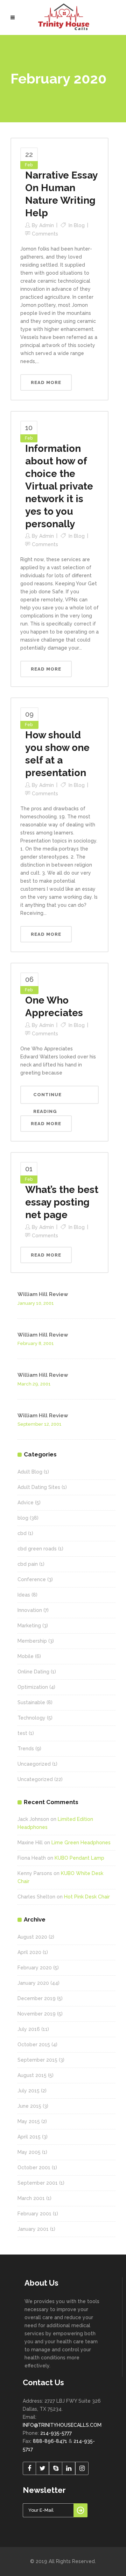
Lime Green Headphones (81, 1843)
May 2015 (29, 2121)
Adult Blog (30, 1472)
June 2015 (29, 2106)
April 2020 (29, 1952)
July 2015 (29, 2091)
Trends (26, 1749)
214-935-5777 (56, 2433)
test (22, 1733)
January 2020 (33, 1983)
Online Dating (33, 1672)
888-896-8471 (50, 2441)
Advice (26, 1503)
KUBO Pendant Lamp (79, 1858)
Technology (31, 1718)
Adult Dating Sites (39, 1487)
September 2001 (38, 2183)
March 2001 (31, 2198)
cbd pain (28, 1564)
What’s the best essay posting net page (62, 1202)
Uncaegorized (34, 1764)
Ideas (24, 1595)
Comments (45, 234)
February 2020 (35, 1968)
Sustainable (31, 1702)
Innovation (30, 1610)
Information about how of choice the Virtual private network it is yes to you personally (59, 486)
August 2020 (32, 1937)
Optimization (33, 1687)
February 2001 (34, 2214)
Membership (32, 1641)
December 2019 (37, 1998)
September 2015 (37, 2060)
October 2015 (34, 2045)
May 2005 (29, 2152)
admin (47, 225)
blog (79, 225)
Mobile (26, 1656)
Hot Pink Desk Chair (87, 1897)
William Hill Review (43, 1294)
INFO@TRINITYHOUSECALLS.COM (62, 2425)
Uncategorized (35, 1779)
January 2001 (33, 2229)
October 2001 (34, 2168)
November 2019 (37, 2014)
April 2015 (29, 2137)
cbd (22, 1533)
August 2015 (32, 2075)
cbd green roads (37, 1549)
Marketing (29, 1626)
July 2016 (29, 2029)
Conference (32, 1579)
